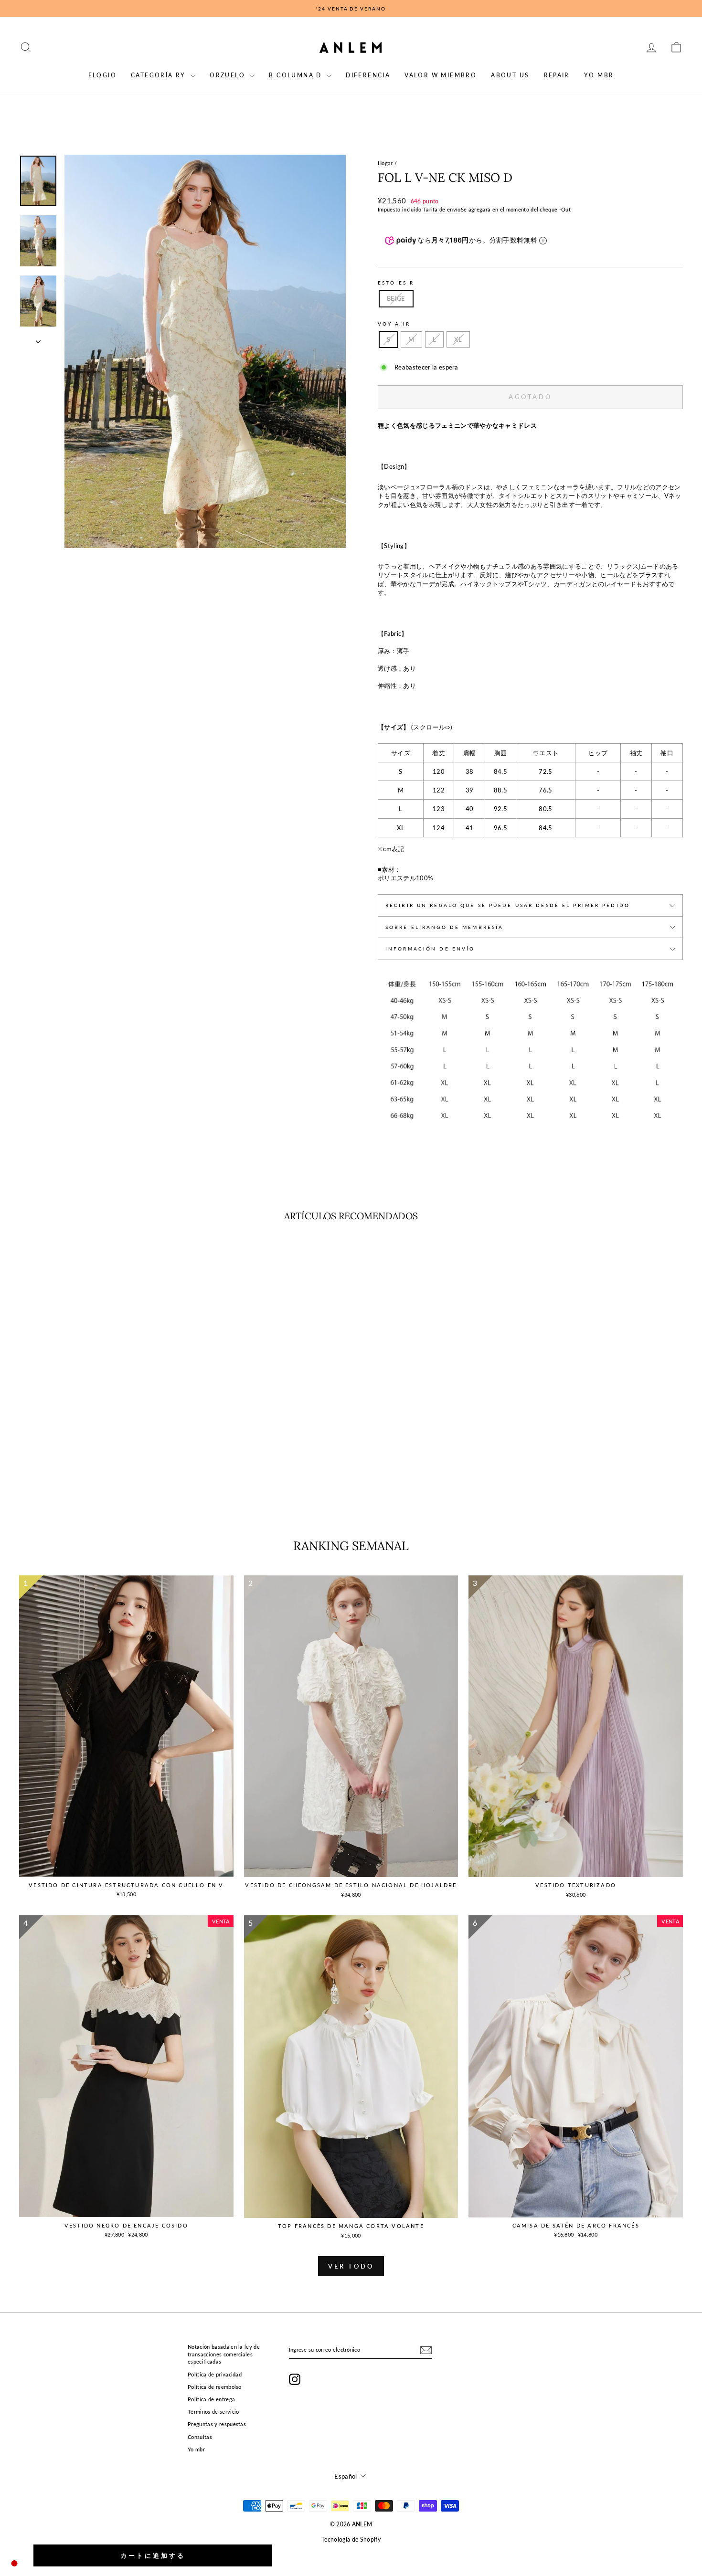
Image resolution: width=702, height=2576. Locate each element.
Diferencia (368, 75)
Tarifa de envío (442, 209)
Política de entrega (211, 2399)
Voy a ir (394, 324)
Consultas (200, 2437)
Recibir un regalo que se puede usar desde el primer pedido (508, 905)
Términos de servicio (213, 2412)
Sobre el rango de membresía (444, 927)
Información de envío (430, 949)
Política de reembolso (215, 2387)
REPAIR (557, 75)
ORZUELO (229, 75)
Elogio (102, 75)
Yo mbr (599, 75)
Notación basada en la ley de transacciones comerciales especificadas (224, 2354)
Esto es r (396, 283)
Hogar (385, 163)
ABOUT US (510, 75)
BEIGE (396, 298)
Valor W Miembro (441, 75)
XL (458, 339)
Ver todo (351, 2266)
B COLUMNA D (297, 75)
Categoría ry (160, 75)
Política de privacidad (215, 2374)
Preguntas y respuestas (217, 2424)
